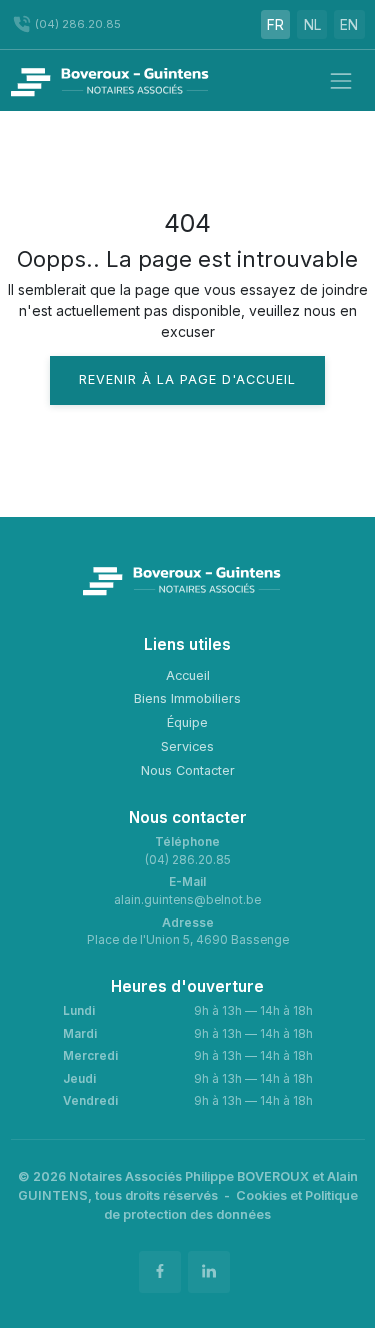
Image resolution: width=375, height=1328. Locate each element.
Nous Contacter (188, 770)
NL (312, 24)
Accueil (188, 675)
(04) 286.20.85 (188, 860)
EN (349, 24)
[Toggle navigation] (340, 80)
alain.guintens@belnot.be (187, 900)
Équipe (187, 722)
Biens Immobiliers (187, 698)
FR (275, 24)
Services (187, 746)
